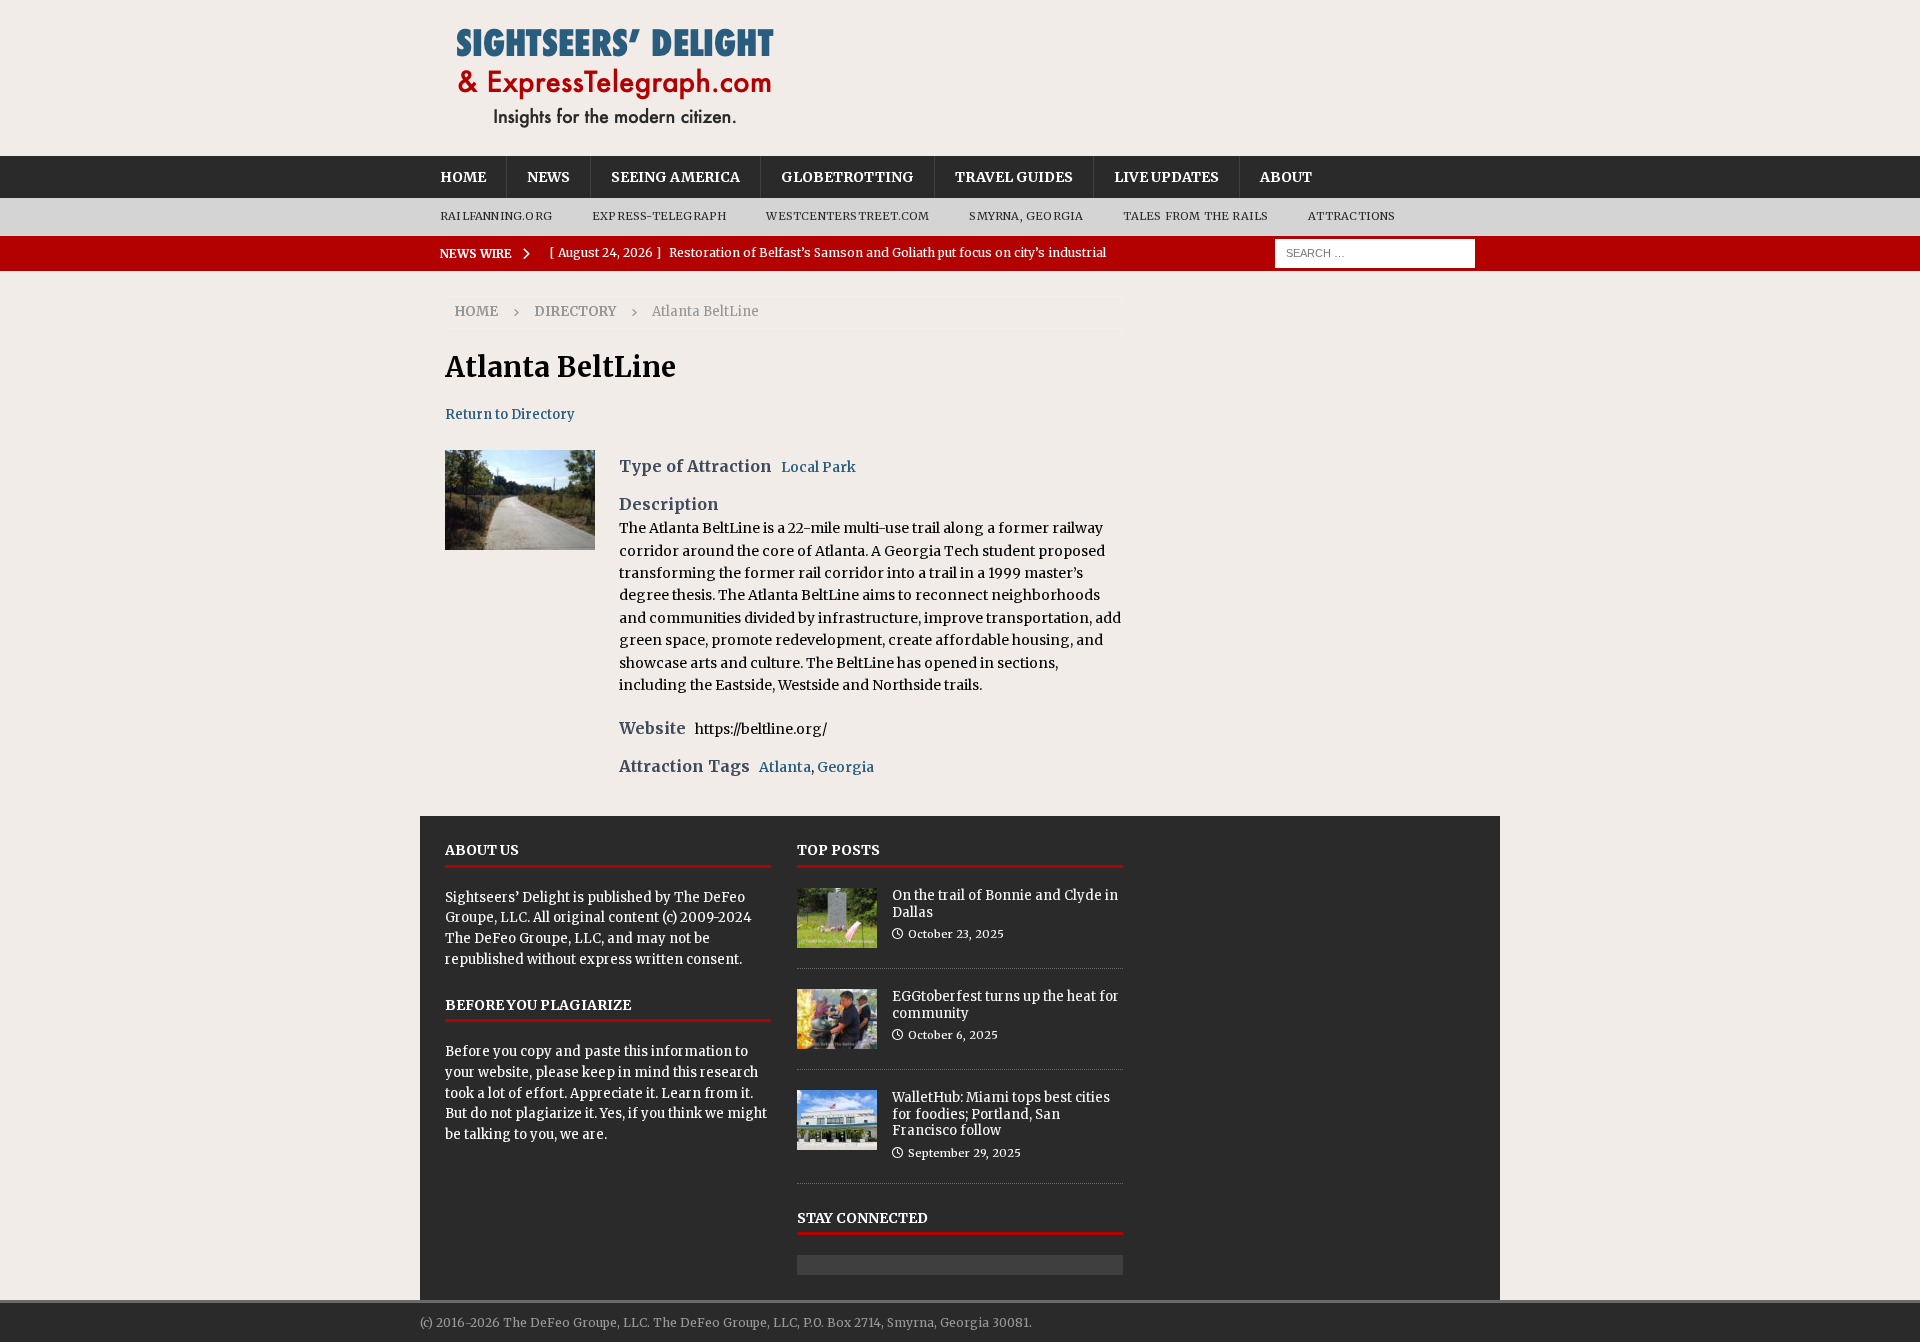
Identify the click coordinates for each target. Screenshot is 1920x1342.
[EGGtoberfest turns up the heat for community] (837, 1019)
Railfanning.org (496, 216)
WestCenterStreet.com (847, 216)
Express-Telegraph (659, 216)
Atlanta (785, 767)
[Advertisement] (1312, 421)
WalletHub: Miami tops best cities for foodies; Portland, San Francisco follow (1001, 1114)
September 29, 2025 (964, 1153)
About (1286, 177)
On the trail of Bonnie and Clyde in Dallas (1005, 904)
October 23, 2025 (956, 934)
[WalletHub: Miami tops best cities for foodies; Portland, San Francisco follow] (837, 1120)
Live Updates (1166, 177)
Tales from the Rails (1195, 216)
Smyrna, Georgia (1026, 216)
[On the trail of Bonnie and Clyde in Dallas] (837, 918)
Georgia (845, 767)
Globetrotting (847, 177)
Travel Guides (1014, 177)
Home (463, 177)
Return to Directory (510, 414)
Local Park (818, 467)
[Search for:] (1375, 252)
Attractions (1351, 216)
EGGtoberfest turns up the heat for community (1005, 1005)
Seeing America (675, 177)
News (548, 177)
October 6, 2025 (953, 1035)
